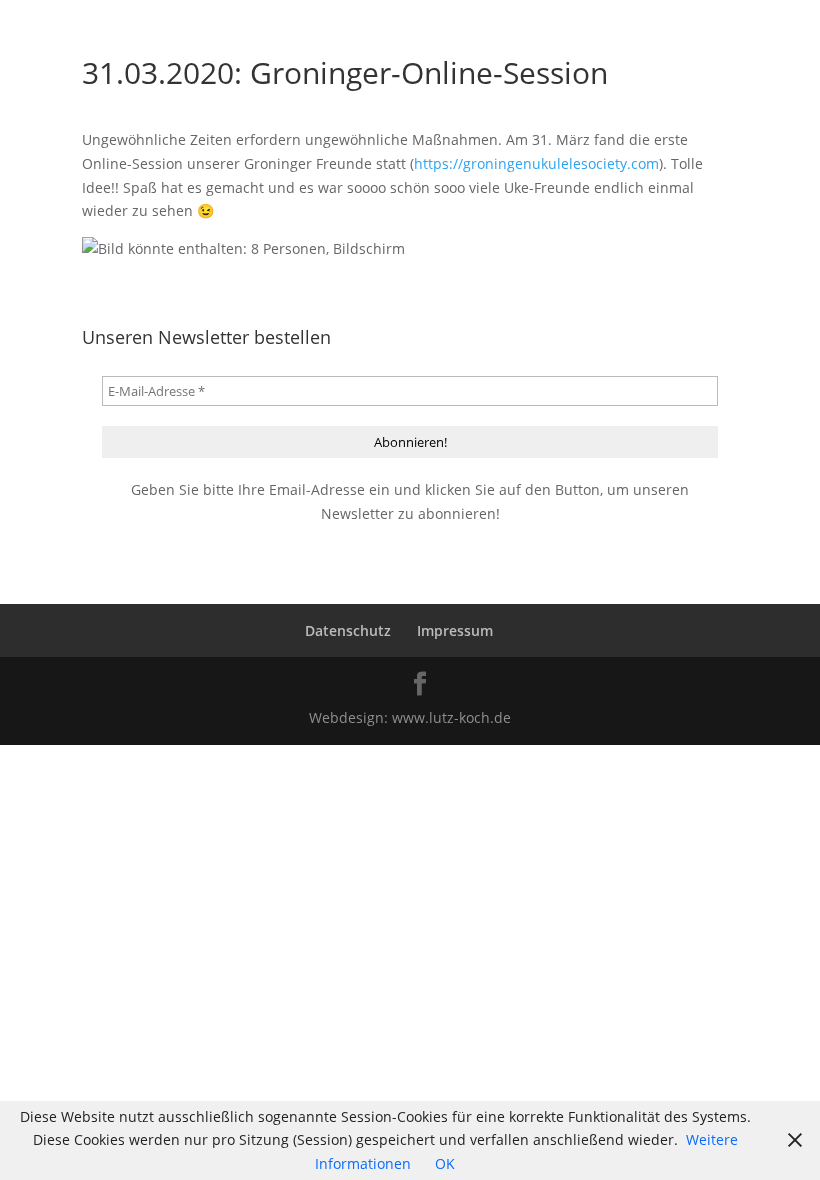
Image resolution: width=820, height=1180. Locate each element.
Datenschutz (348, 630)
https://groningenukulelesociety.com (536, 163)
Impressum (455, 630)
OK (445, 1163)
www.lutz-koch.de (451, 717)
